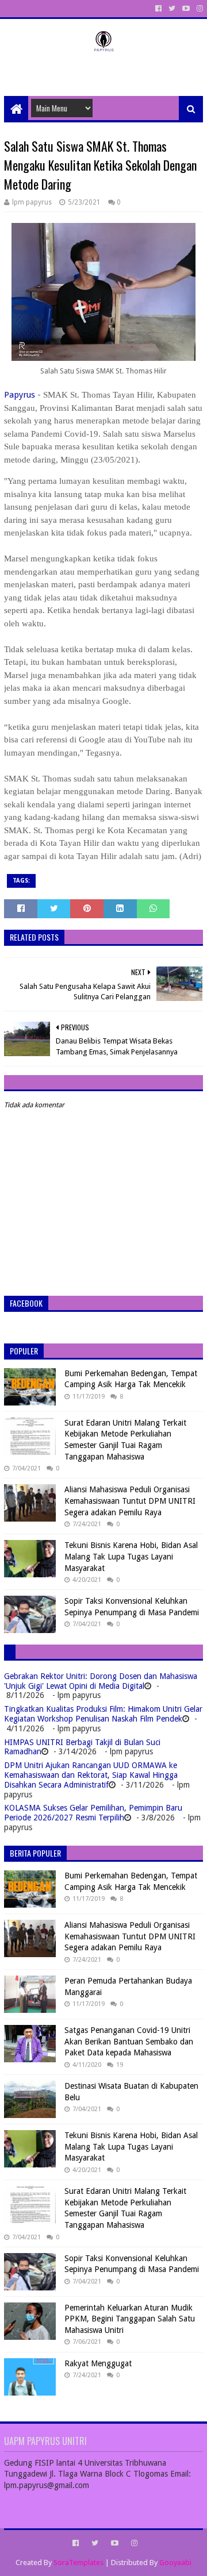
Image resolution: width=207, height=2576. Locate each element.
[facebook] (158, 9)
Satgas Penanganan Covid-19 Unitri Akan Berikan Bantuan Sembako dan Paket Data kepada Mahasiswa (129, 2041)
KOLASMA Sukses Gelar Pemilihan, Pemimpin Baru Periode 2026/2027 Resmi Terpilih (93, 1813)
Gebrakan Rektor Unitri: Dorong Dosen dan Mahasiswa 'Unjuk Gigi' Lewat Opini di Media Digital (101, 1681)
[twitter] (172, 9)
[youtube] (186, 9)
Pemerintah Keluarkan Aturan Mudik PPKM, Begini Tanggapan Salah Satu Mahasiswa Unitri (130, 2319)
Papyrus (20, 395)
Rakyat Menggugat (98, 2363)
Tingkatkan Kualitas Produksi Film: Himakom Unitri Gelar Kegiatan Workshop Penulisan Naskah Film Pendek (103, 1714)
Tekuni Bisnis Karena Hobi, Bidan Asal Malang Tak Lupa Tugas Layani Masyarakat (131, 1556)
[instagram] (199, 9)
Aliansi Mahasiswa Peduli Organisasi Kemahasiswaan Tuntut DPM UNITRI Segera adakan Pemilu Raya (130, 1501)
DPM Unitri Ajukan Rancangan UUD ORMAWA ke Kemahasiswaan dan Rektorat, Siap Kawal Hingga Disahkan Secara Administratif (91, 1775)
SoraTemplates (78, 2562)
